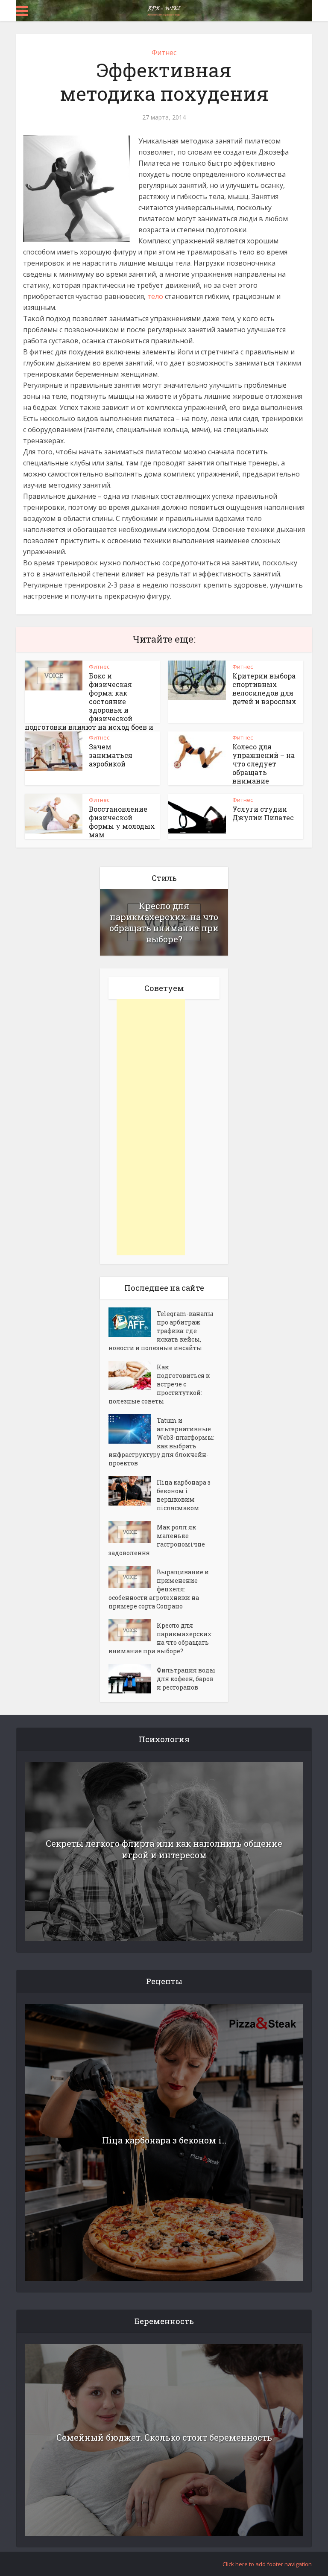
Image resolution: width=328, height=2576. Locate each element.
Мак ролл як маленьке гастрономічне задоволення (157, 1540)
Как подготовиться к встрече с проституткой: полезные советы (159, 1384)
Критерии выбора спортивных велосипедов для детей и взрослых (264, 689)
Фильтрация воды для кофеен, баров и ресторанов (186, 1679)
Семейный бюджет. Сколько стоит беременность (164, 2437)
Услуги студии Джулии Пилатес (263, 813)
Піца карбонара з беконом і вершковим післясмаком (184, 1495)
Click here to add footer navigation (267, 2564)
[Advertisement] (151, 1127)
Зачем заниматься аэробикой (111, 755)
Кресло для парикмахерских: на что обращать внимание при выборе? (164, 922)
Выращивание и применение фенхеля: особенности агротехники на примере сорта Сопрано (159, 1589)
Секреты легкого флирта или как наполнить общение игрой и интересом (164, 1849)
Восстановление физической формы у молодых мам (122, 822)
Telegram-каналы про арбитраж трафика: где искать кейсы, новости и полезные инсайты (161, 1331)
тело (155, 296)
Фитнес (164, 53)
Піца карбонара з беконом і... (164, 2140)
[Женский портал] (164, 10)
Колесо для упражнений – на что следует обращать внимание (264, 764)
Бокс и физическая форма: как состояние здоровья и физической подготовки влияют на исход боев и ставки (89, 706)
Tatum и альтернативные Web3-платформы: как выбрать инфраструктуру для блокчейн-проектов (161, 1442)
